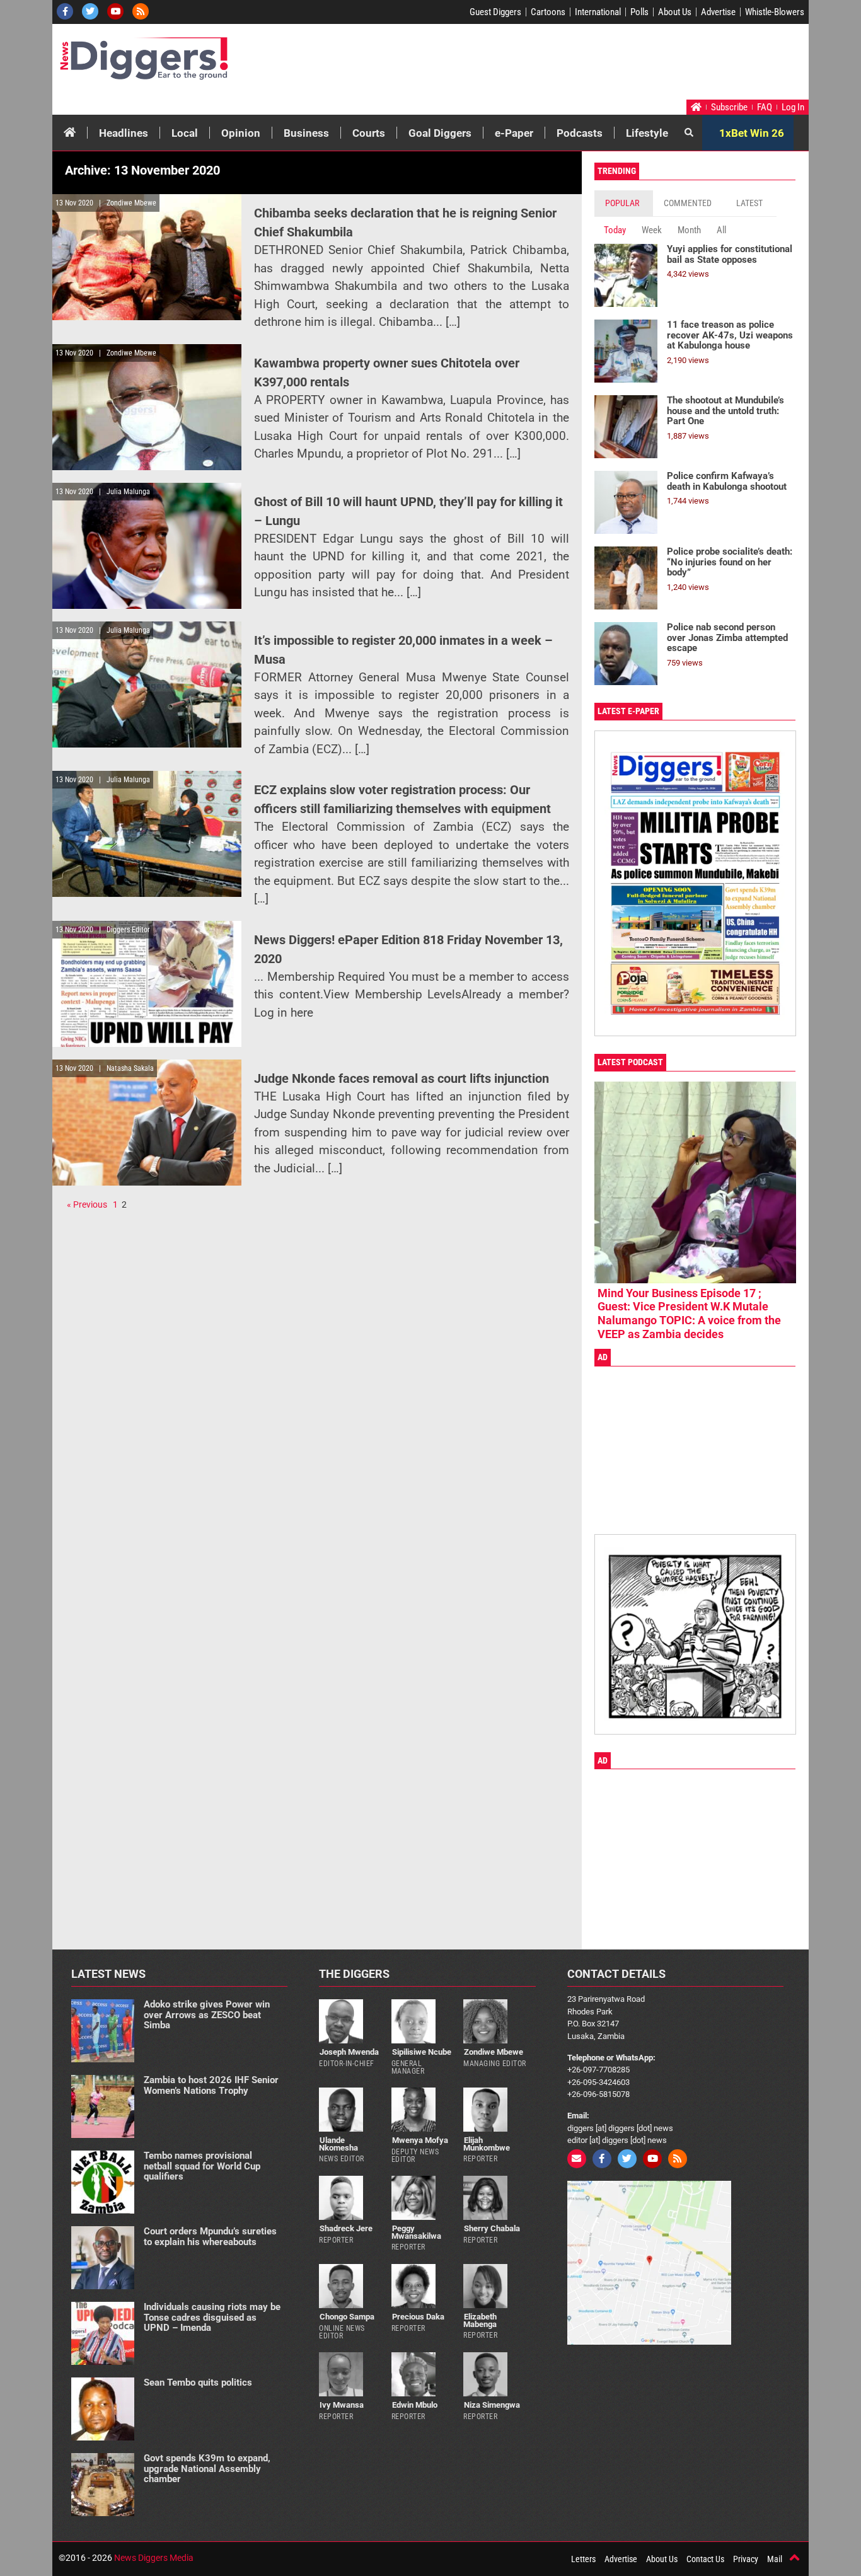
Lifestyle (647, 133)
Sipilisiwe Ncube (422, 2052)
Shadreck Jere (346, 2228)
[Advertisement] (567, 65)
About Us (675, 12)
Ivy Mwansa (342, 2405)
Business (306, 133)
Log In (793, 107)
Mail (775, 2559)
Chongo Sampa (347, 2317)
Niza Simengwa (492, 2405)
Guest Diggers (495, 12)
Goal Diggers (440, 133)
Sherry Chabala (492, 2228)
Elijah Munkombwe (487, 2144)
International (598, 12)
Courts (369, 133)
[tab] (624, 203)
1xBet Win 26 (752, 133)
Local (185, 133)
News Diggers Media (154, 2558)
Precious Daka (418, 2317)
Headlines (124, 133)
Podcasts (580, 133)
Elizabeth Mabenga (480, 2320)
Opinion (241, 133)
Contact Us (705, 2559)
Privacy (746, 2559)
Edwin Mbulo (415, 2405)
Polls (639, 12)
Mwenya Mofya (420, 2140)
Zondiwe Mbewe (494, 2052)
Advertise (718, 12)
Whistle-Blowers (775, 12)
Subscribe (729, 107)
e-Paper (514, 133)
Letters (583, 2559)
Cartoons (548, 12)
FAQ (765, 107)
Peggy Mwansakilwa (416, 2232)
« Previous (87, 1204)
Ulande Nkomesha (338, 2144)
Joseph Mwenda (349, 2052)
